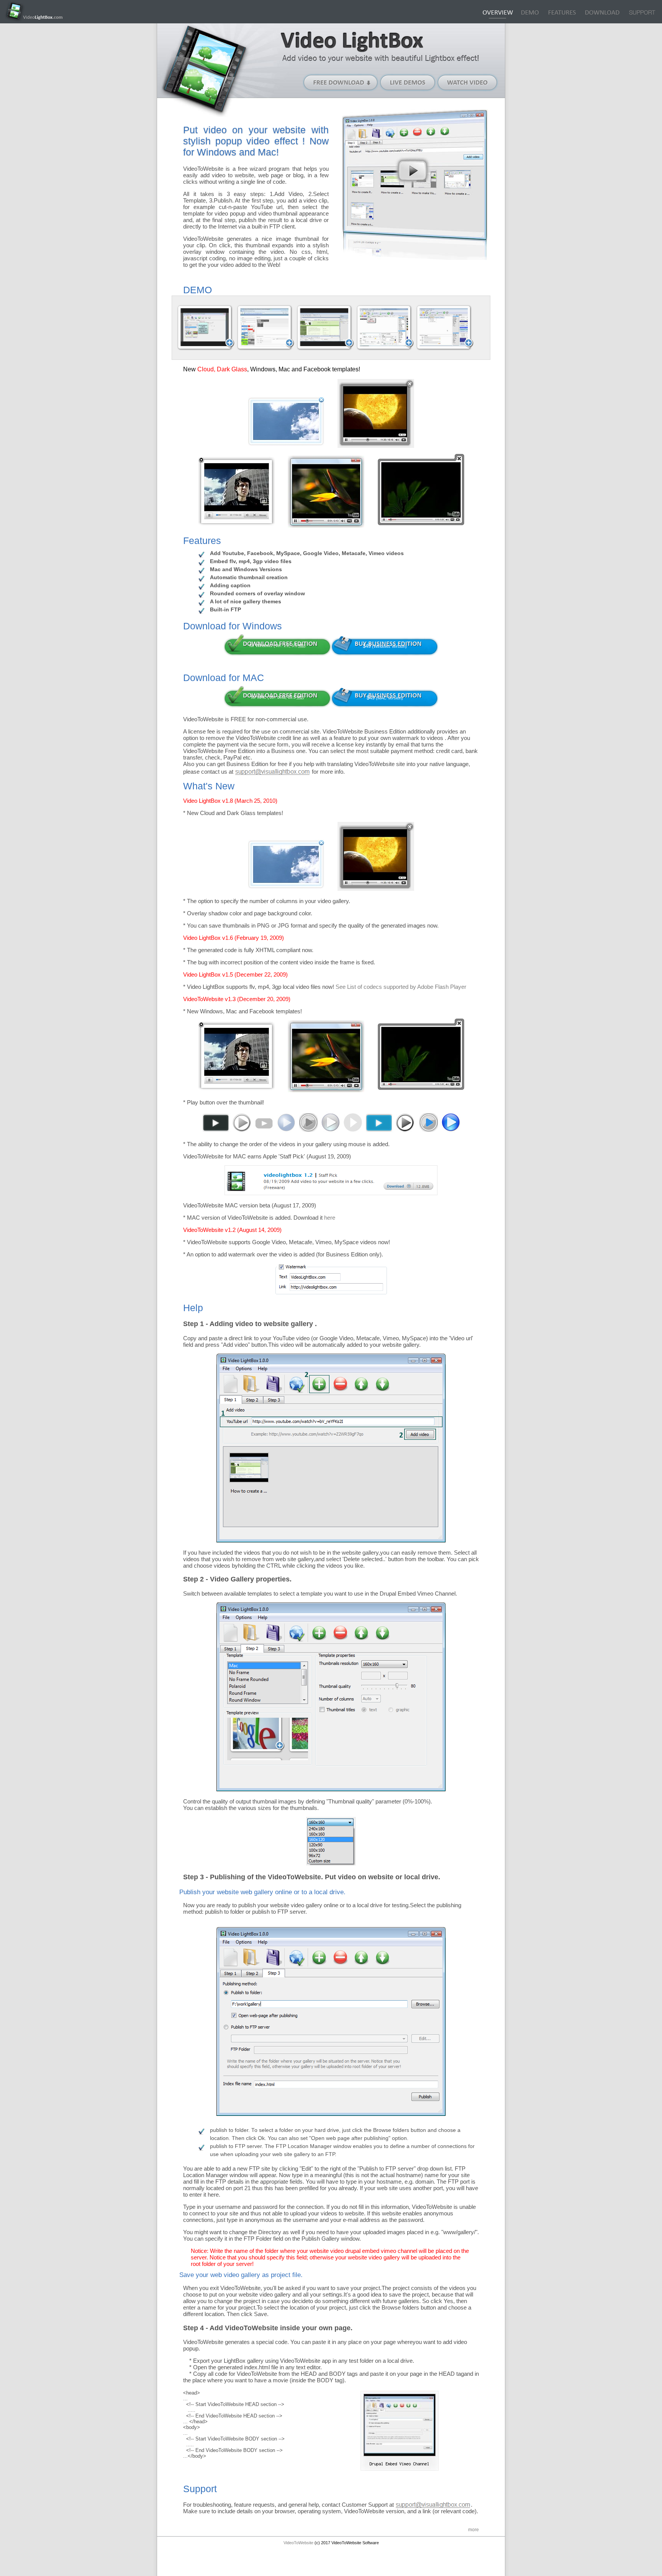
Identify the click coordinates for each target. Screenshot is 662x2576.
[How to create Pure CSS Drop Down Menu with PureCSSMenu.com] (265, 328)
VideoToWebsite (298, 2543)
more (474, 2530)
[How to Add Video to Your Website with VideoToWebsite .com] (206, 328)
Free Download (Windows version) (341, 82)
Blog (642, 13)
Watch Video (468, 82)
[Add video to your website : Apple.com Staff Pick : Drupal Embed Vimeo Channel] (331, 1193)
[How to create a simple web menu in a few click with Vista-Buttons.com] (385, 328)
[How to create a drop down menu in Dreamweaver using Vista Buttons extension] (325, 328)
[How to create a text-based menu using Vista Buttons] (445, 328)
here (330, 1218)
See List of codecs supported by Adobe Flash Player (401, 987)
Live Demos (408, 82)
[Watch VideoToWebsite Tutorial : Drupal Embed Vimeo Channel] (412, 170)
